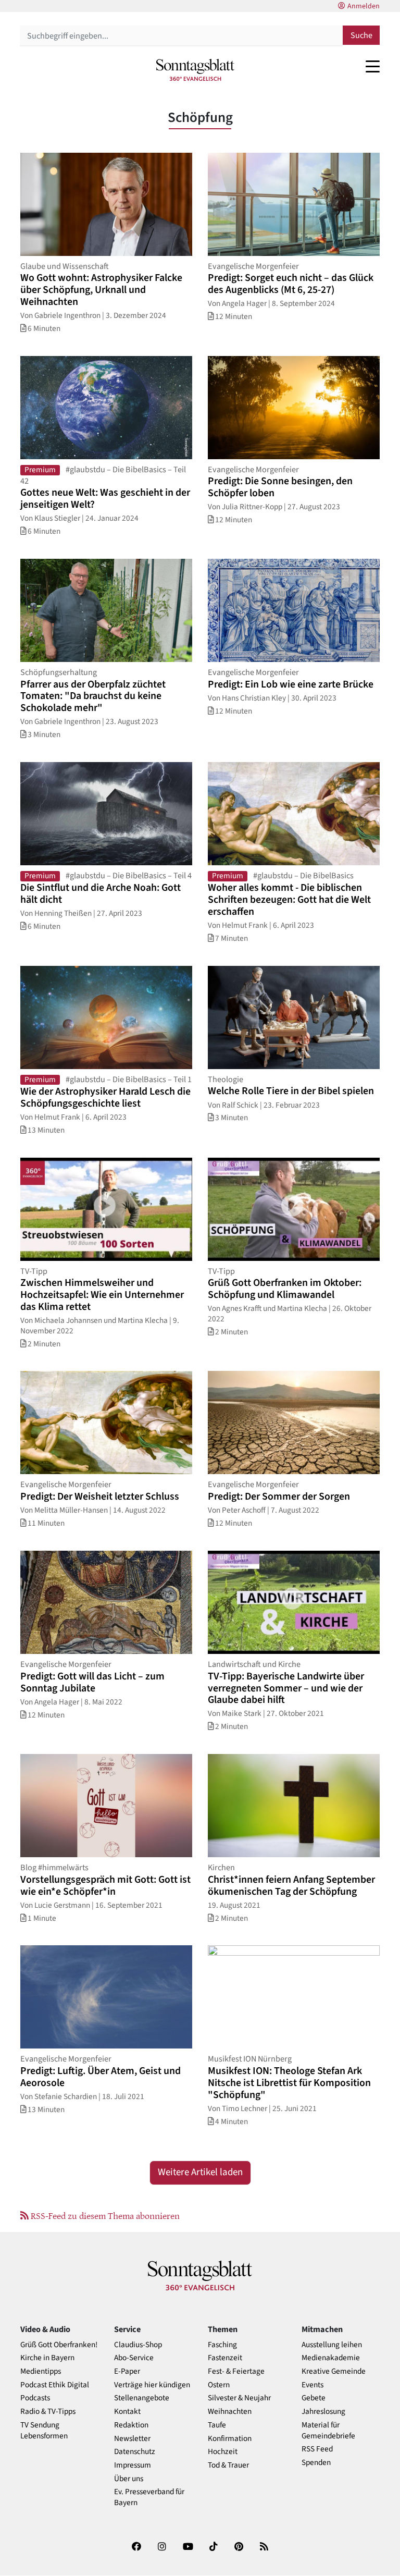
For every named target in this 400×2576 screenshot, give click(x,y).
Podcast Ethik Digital (55, 2385)
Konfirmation (230, 2439)
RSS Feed (317, 2449)
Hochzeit (223, 2452)
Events (312, 2385)
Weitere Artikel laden (200, 2172)
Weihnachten (230, 2412)
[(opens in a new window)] (136, 2549)
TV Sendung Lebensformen (44, 2431)
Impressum (133, 2465)
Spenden (316, 2463)
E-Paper (127, 2371)
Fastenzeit (225, 2358)
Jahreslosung (323, 2412)
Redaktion (131, 2425)
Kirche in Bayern (47, 2358)
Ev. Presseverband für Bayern (149, 2497)
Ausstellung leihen (332, 2345)
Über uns (129, 2479)
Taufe (217, 2425)
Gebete (314, 2398)
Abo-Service (134, 2358)
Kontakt (127, 2412)
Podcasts (35, 2398)
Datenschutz (135, 2452)
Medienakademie (331, 2358)
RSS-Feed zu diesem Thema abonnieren (104, 2215)
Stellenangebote (142, 2398)
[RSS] (264, 2549)
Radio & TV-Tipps (48, 2412)
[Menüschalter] (373, 66)
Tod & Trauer (228, 2465)
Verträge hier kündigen (152, 2385)
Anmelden (364, 6)
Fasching (222, 2345)
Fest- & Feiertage (236, 2371)
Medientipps (41, 2371)
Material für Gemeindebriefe (328, 2431)
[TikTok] (214, 2549)
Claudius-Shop (138, 2345)
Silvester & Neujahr (239, 2398)
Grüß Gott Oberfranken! (59, 2345)
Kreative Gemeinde (334, 2371)
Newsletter (132, 2439)
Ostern (219, 2385)
